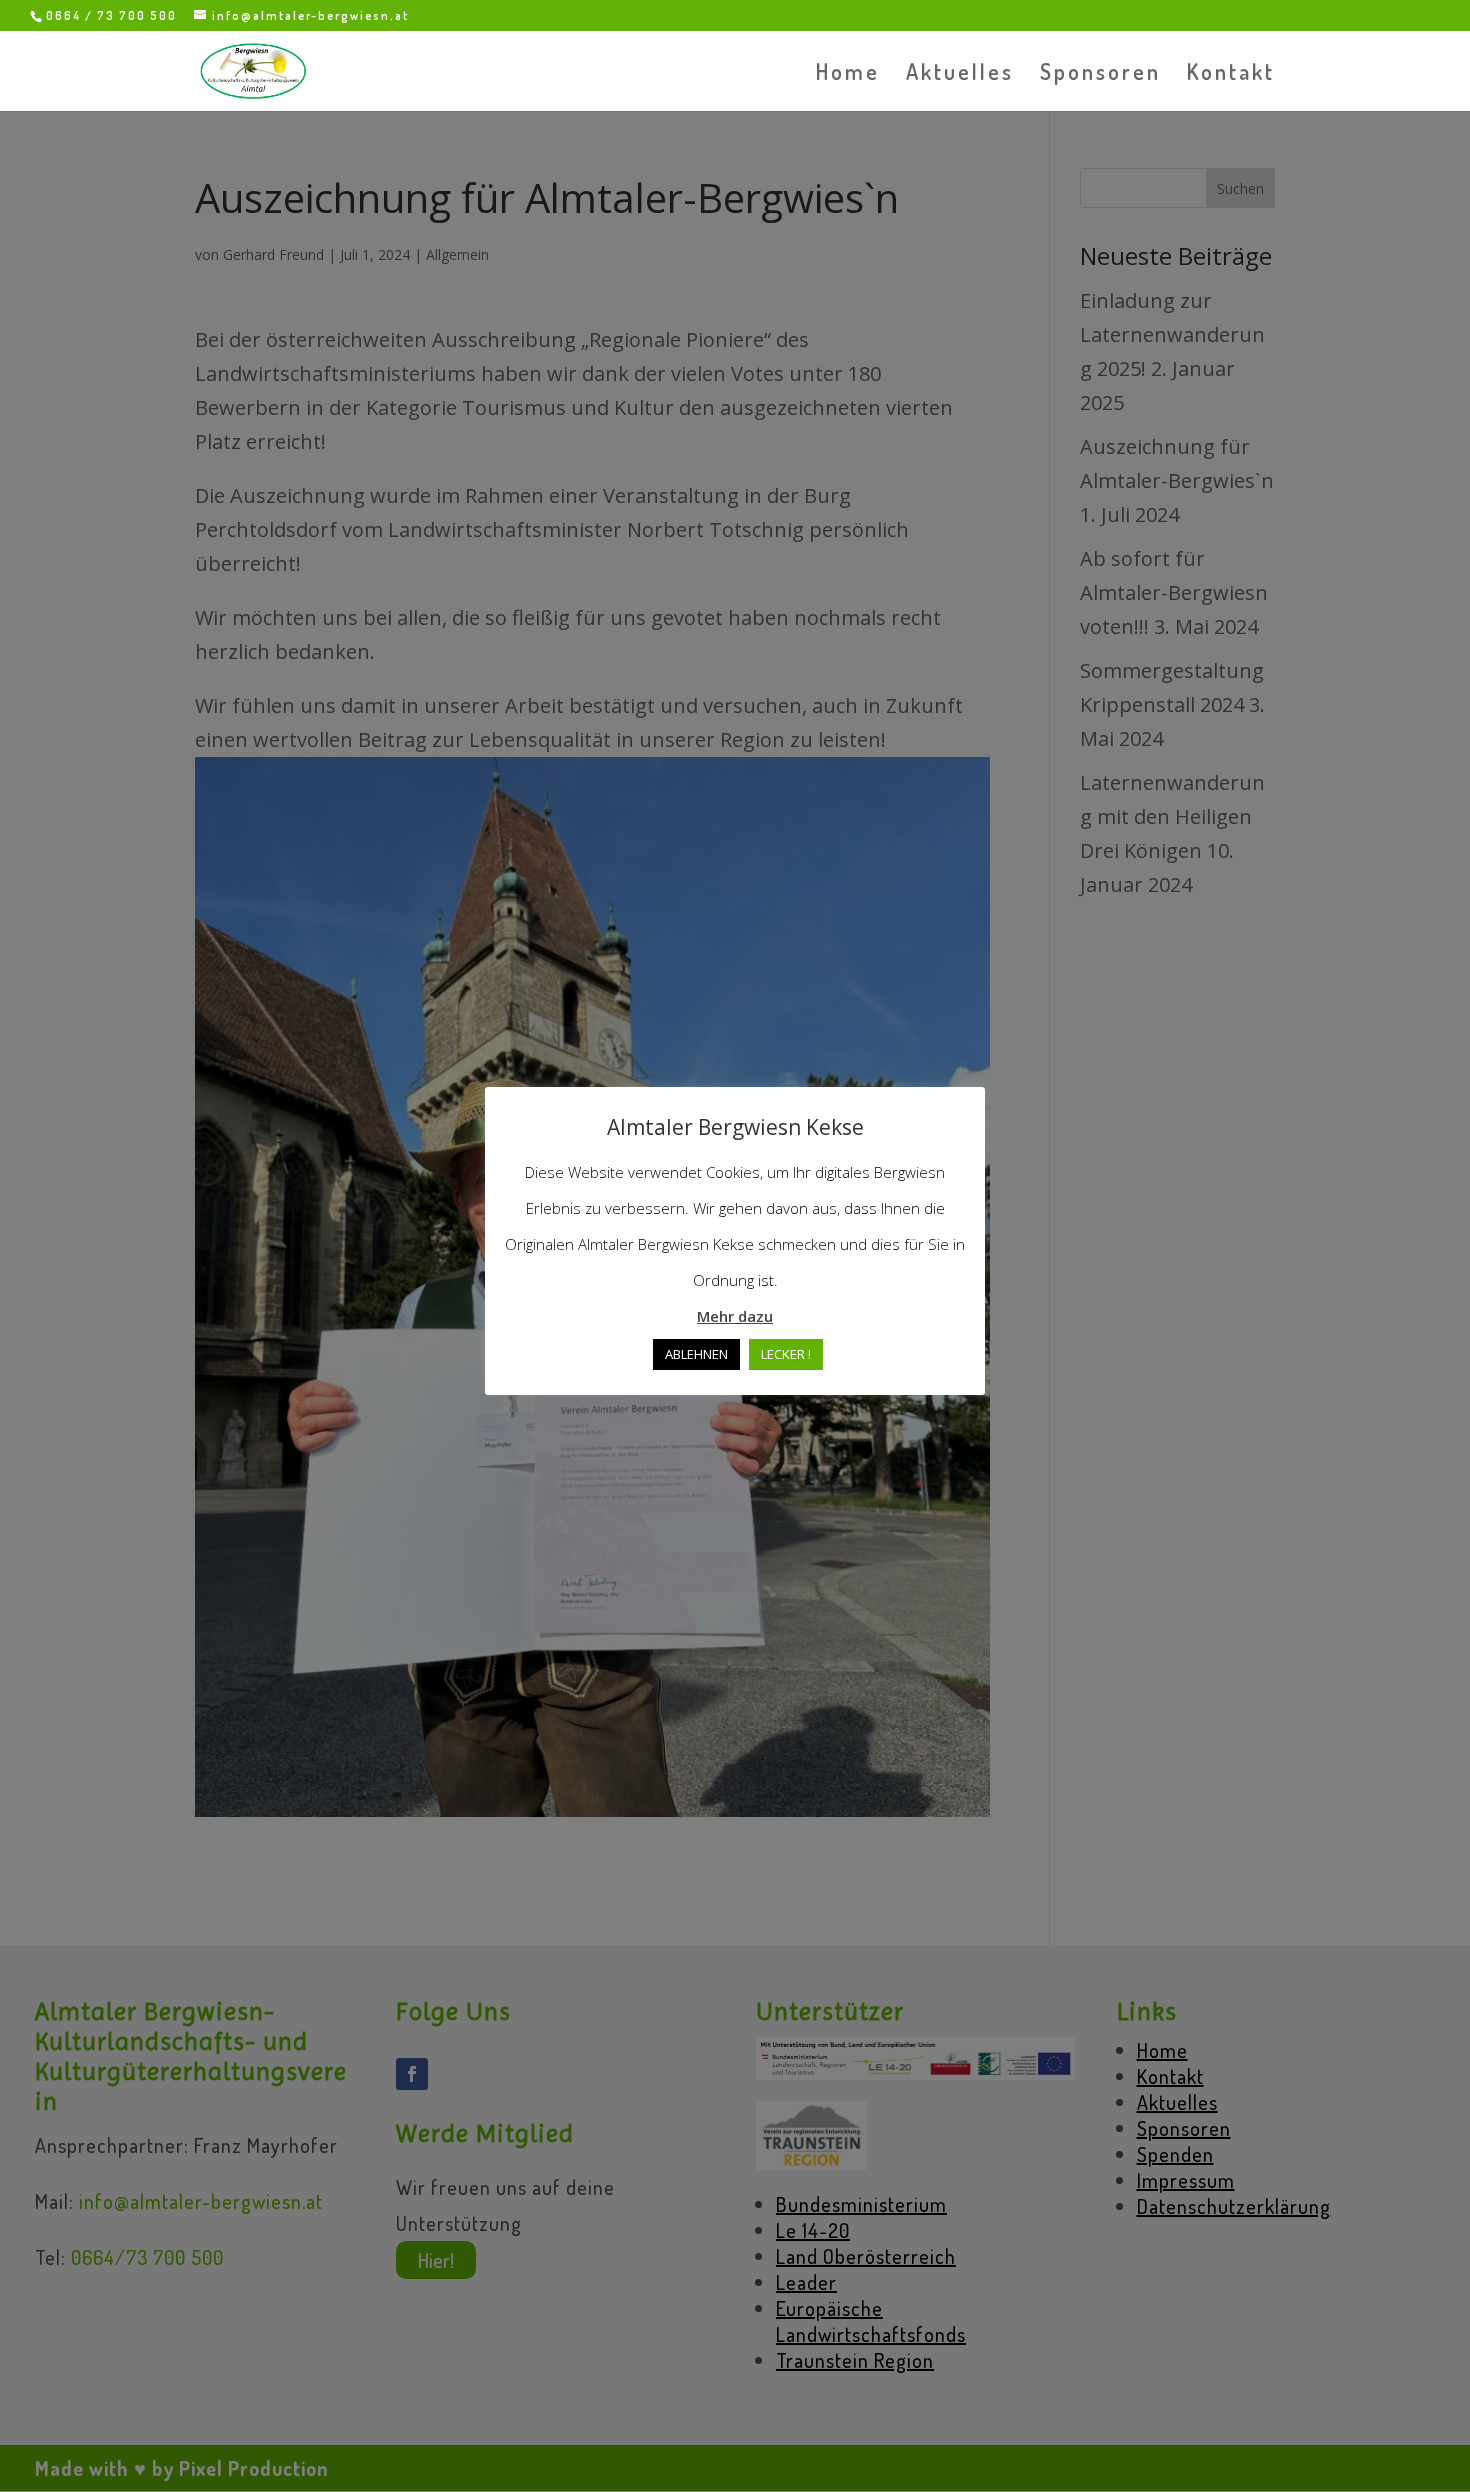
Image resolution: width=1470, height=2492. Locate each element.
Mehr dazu (735, 1316)
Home (848, 74)
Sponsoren (1100, 74)
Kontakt (1231, 74)
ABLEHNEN (696, 1354)
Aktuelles (960, 74)
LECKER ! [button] (786, 1354)
